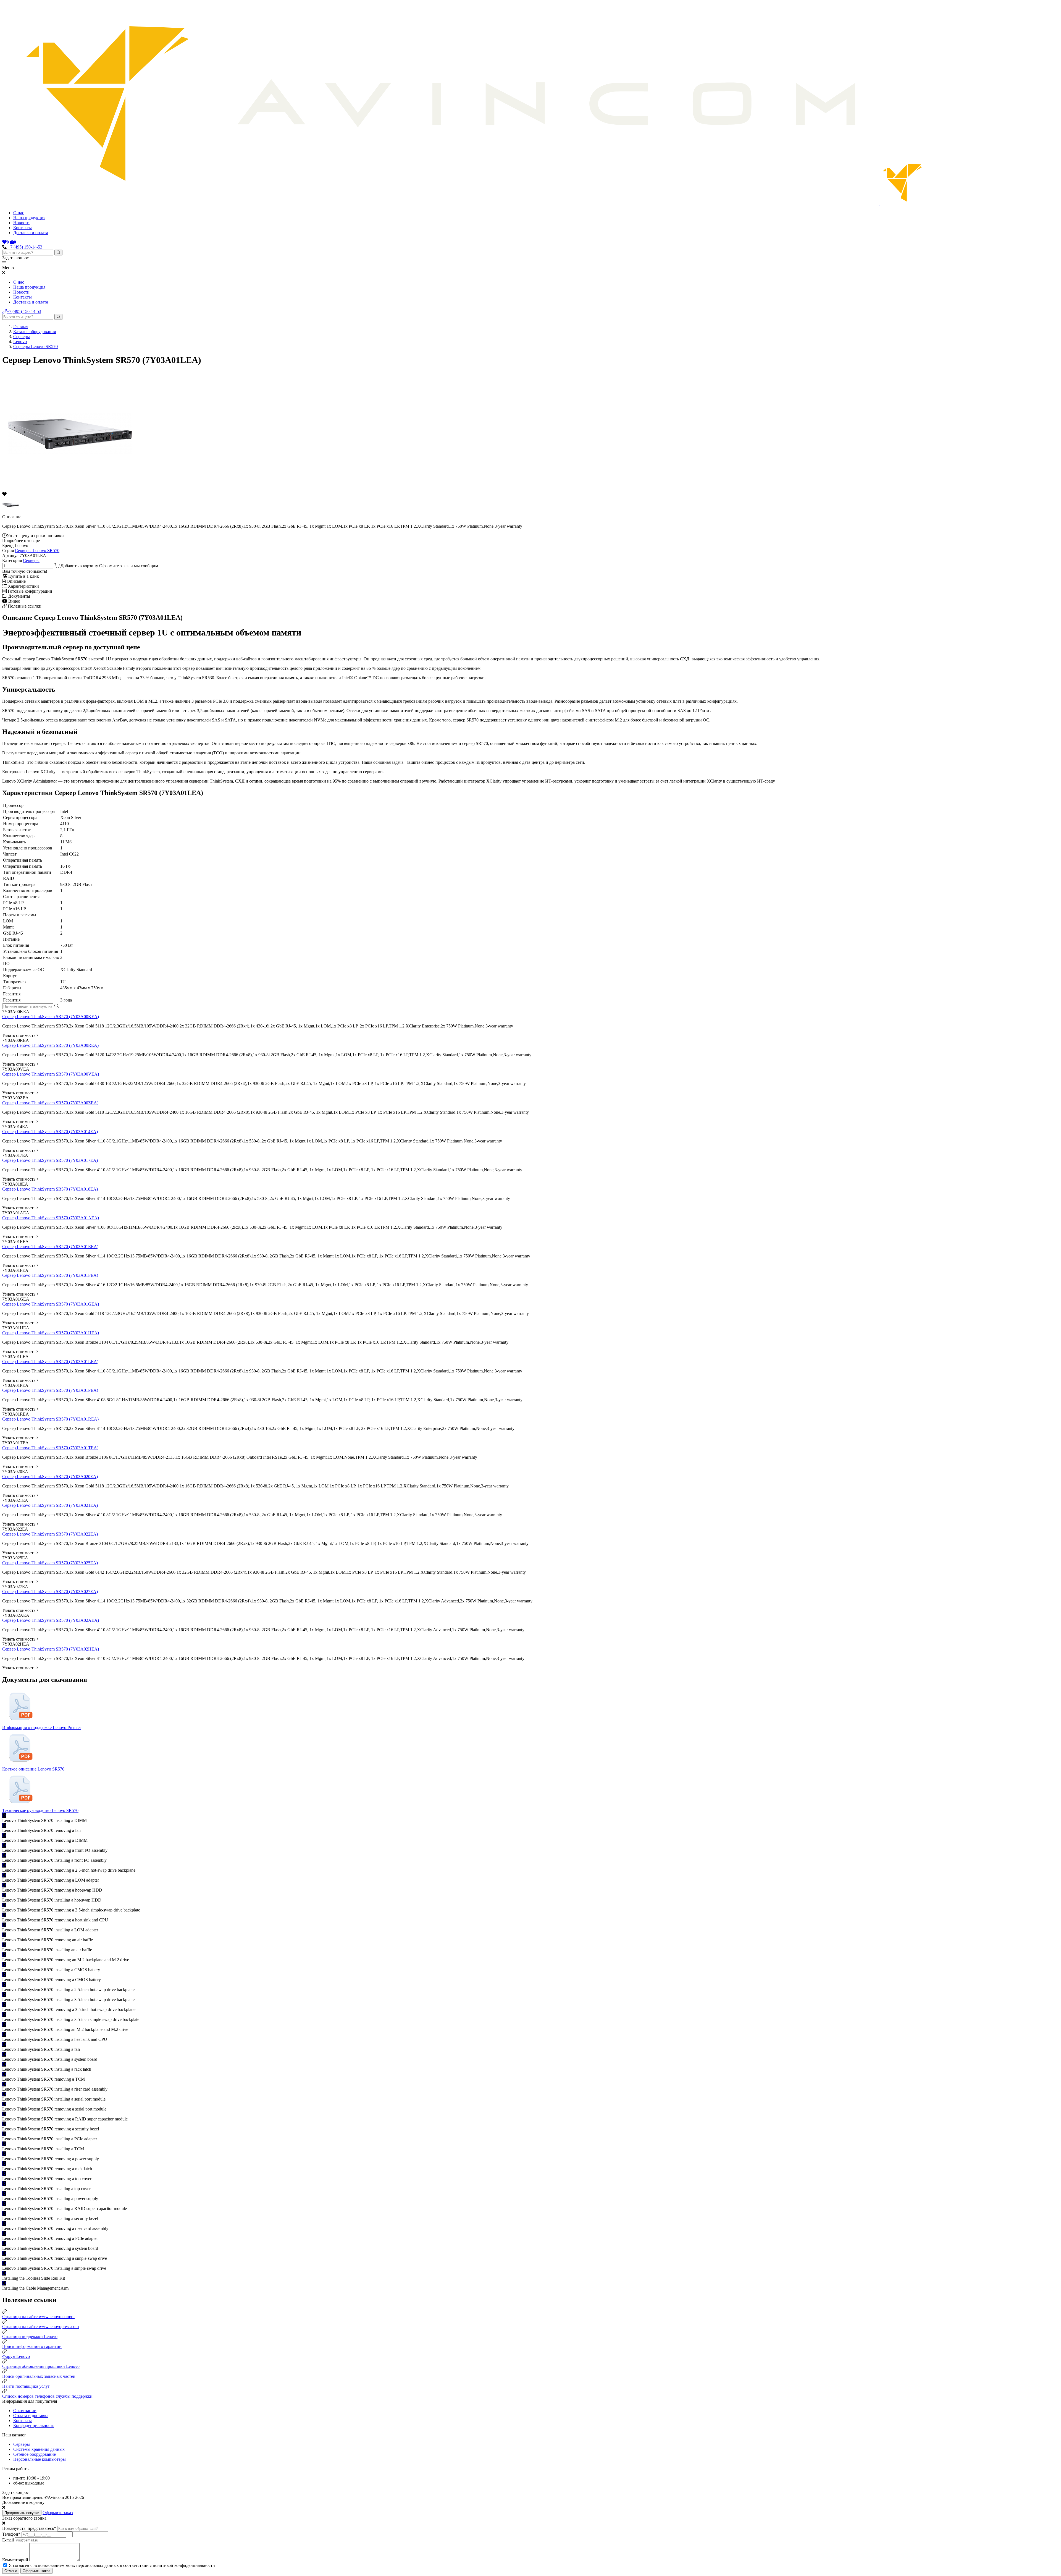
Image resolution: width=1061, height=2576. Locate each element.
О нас (19, 213)
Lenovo (20, 342)
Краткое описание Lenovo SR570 (33, 1769)
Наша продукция (29, 218)
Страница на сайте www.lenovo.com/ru (38, 2317)
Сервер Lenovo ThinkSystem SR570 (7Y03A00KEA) (51, 1017)
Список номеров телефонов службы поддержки (47, 2396)
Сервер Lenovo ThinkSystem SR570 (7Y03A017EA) (50, 1160)
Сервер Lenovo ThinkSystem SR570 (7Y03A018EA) (50, 1189)
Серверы (22, 337)
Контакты (23, 228)
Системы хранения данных (39, 2449)
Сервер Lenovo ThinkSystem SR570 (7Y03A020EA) (50, 1477)
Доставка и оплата (31, 233)
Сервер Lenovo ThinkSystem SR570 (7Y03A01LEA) (50, 1362)
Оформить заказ (58, 2513)
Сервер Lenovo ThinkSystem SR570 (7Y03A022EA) (50, 1534)
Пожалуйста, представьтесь (29, 2528)
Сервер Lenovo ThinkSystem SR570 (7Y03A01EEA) (50, 1247)
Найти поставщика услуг (26, 2386)
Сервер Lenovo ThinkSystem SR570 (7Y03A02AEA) (51, 1620)
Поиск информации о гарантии (32, 2346)
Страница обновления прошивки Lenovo (41, 2366)
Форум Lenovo (16, 2356)
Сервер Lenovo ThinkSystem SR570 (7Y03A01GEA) (51, 1304)
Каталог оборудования (35, 332)
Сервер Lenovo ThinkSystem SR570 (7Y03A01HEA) (51, 1333)
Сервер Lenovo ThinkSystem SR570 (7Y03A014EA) (50, 1132)
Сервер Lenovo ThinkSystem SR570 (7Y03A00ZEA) (50, 1103)
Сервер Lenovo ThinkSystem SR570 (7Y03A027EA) (50, 1592)
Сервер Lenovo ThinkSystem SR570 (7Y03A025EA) (50, 1563)
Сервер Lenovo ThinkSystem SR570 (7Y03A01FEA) (50, 1275)
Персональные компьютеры (40, 2459)
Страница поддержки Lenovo (30, 2336)
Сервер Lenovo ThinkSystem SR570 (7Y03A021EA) (50, 1505)
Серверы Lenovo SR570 (36, 346)
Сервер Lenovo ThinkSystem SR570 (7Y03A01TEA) (50, 1448)
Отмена (11, 2571)
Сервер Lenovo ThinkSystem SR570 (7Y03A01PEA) (50, 1390)
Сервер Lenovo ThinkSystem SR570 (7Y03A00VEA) (51, 1074)
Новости (21, 223)
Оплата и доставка (31, 2416)
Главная (21, 327)
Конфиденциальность (34, 2425)
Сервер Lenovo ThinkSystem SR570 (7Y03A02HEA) (51, 1649)
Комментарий (15, 2560)
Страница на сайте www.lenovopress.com (40, 2327)
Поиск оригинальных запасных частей (39, 2376)
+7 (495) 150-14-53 (25, 247)
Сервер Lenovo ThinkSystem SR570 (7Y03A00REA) (50, 1045)
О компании (25, 2411)
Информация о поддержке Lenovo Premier (42, 1728)
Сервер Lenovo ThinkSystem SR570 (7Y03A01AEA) (51, 1218)
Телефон (11, 2534)
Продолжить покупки (22, 2513)
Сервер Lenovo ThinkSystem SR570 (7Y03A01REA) (50, 1419)
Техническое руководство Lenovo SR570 (40, 1810)
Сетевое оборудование (35, 2454)
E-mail (8, 2540)
